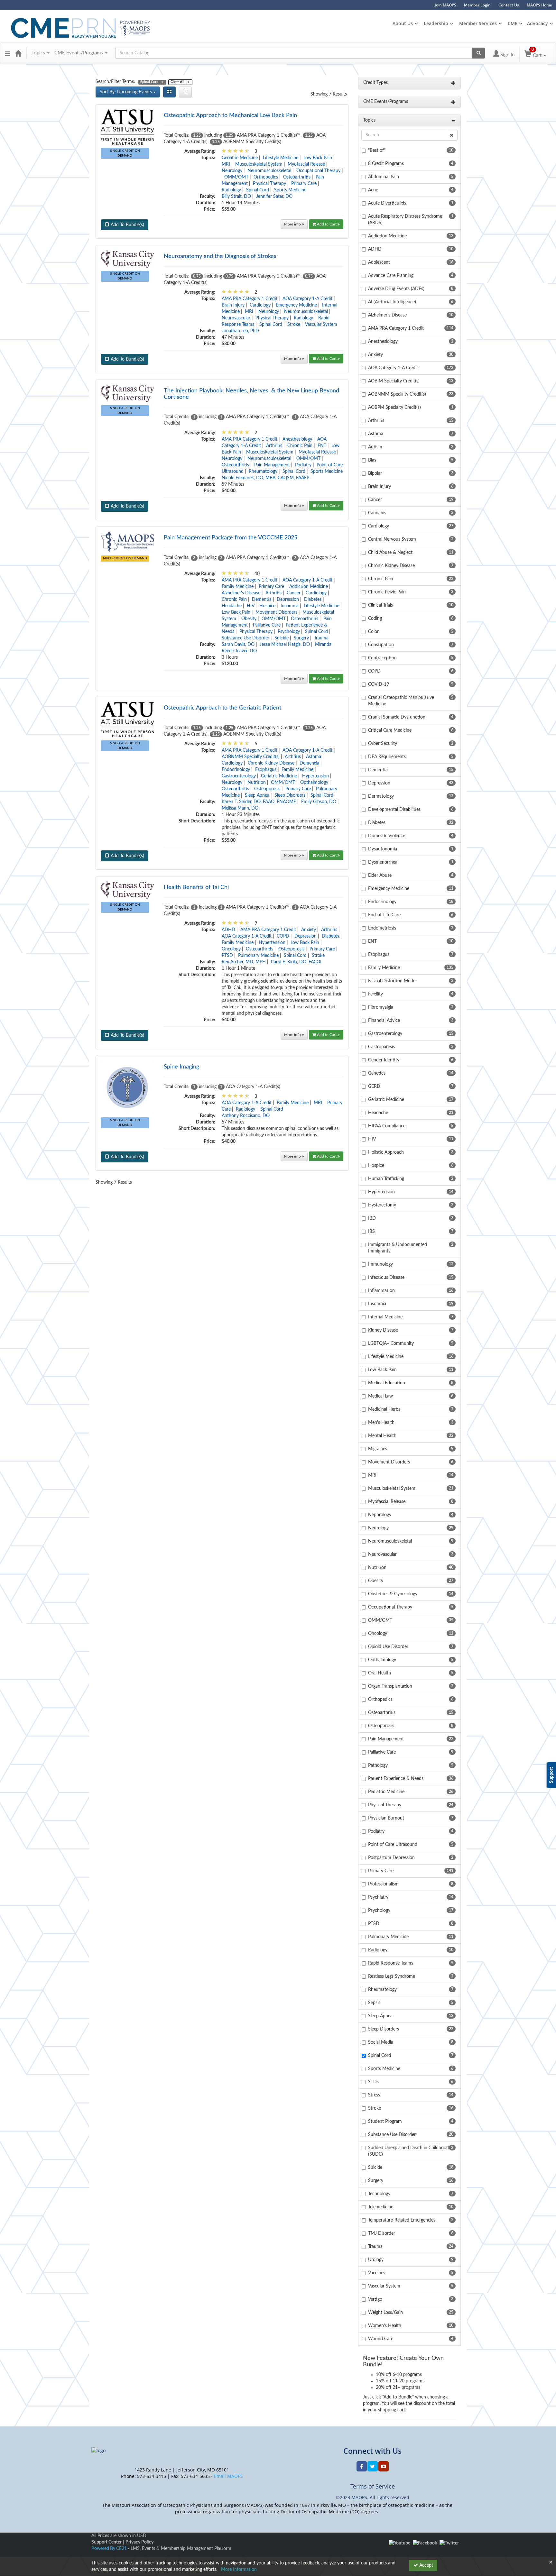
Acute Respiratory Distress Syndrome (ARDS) (405, 220)
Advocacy (537, 23)
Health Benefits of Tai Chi (196, 887)
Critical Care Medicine (390, 730)
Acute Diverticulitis (387, 203)
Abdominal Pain (384, 177)
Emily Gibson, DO (319, 802)
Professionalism (383, 1884)
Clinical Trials (380, 605)
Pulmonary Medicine (258, 956)
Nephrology (380, 1515)
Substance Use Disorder (246, 638)
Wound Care (381, 2339)
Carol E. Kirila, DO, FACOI (296, 962)
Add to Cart (327, 224)
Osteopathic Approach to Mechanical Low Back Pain (230, 115)
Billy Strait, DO (236, 197)
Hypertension (315, 776)
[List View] (185, 92)
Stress (374, 2095)
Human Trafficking (386, 1179)
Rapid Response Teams (391, 1963)
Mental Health (382, 1436)
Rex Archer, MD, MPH (244, 962)
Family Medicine (238, 587)
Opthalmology (314, 783)
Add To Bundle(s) (127, 225)
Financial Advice (384, 1021)
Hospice (267, 606)
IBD (372, 1218)
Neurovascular (236, 318)
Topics (39, 53)
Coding (375, 619)
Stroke (294, 325)
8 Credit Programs (386, 164)
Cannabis (377, 513)
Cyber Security (383, 744)
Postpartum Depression (391, 1858)
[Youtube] (399, 2543)
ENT (322, 446)
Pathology (378, 1765)
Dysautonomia (383, 849)
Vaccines (377, 2273)
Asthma (314, 757)
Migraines (378, 1449)
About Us (403, 23)
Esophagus (266, 770)
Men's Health (381, 1423)
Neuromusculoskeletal (269, 171)
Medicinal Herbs (384, 1409)
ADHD (228, 930)
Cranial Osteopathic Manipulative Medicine (401, 701)
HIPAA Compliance (387, 1126)
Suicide (282, 638)
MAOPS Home (539, 5)
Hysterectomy (382, 1205)
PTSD (227, 956)
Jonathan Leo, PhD (240, 331)
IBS (371, 1232)
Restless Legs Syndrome (392, 1976)
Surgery (301, 638)
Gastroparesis (381, 1047)
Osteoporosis (267, 789)
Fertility (375, 994)
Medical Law (380, 1396)
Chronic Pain (300, 446)
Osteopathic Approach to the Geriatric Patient (222, 708)
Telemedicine (381, 2207)
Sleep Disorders (290, 795)
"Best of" (377, 151)
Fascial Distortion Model (392, 981)
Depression (288, 600)
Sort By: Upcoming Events (126, 92)
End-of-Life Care (384, 915)
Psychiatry (378, 1897)
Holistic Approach (386, 1152)
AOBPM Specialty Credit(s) (394, 408)
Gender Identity (384, 1060)
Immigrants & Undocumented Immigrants (398, 1248)
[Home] (18, 53)
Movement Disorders (276, 612)
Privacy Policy (139, 2542)
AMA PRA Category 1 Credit (250, 299)
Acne (373, 190)
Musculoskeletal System (259, 164)
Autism (375, 447)
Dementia (262, 600)
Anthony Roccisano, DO (246, 1116)
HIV (250, 606)
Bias (372, 460)
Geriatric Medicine (240, 158)
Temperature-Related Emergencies (402, 2220)
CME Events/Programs (79, 53)
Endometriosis (382, 928)
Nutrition (257, 783)
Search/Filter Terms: (115, 82)
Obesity (249, 619)
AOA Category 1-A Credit (307, 299)
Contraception (382, 658)
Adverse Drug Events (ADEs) (396, 289)
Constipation (381, 645)
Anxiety (309, 930)
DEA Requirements (387, 757)
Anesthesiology (297, 439)
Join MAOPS (445, 5)
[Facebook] (425, 2543)
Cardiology (260, 305)
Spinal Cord (258, 190)
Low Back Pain (318, 158)
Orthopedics (266, 177)
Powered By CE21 (110, 2549)
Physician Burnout (386, 1818)
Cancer (294, 593)
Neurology (232, 171)
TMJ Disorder (382, 2233)
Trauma (321, 638)
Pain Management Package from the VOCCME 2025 (231, 538)
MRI (226, 164)
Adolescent (379, 262)
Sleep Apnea (257, 795)
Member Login (477, 5)
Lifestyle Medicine (281, 158)
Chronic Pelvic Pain (387, 592)
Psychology (289, 632)
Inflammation (381, 1291)
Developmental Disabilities (394, 810)
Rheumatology (263, 472)
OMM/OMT (236, 177)
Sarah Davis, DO (238, 645)
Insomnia (290, 606)
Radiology (231, 190)
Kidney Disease (383, 1330)
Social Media (381, 2042)
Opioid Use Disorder (388, 1647)
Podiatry (303, 465)
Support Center (107, 2542)
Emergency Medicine (296, 305)
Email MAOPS (228, 2476)
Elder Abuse (380, 875)
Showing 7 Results (329, 94)
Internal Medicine (385, 1317)
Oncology (231, 949)
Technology (379, 2194)
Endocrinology (236, 770)
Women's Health (385, 2326)
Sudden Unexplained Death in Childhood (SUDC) (408, 2151)
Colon (374, 632)
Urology (376, 2260)
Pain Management (272, 465)
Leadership (436, 23)
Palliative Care (267, 625)
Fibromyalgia (381, 1007)
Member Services (478, 23)
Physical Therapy (269, 184)
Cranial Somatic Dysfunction (397, 717)
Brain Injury (233, 305)
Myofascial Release (306, 164)
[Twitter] (449, 2543)
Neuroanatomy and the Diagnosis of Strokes (220, 256)
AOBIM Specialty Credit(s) (394, 381)
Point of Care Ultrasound (393, 1845)
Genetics (377, 1073)
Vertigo (375, 2299)
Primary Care (304, 184)
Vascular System (321, 325)
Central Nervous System (392, 539)
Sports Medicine (290, 190)
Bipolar (375, 473)
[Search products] (479, 53)
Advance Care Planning (391, 276)
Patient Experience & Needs (396, 1779)
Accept (426, 2565)
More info (293, 224)
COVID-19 (379, 684)
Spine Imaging (181, 1067)
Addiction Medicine (309, 587)
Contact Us (509, 5)
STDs (373, 2082)
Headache (232, 606)
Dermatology (381, 796)
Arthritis (274, 446)
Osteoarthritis (297, 177)
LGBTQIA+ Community (391, 1343)
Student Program (385, 2122)
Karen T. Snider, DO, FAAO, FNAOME (259, 802)
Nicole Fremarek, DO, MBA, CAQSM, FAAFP (265, 478)
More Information (239, 2570)
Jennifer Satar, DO (274, 197)
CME (513, 23)
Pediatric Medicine (386, 1792)
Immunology (380, 1264)
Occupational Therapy (318, 171)
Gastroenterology (239, 776)
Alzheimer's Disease (241, 593)
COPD (283, 936)
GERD (374, 1086)
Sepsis (374, 2003)
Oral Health (380, 1673)
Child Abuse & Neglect (390, 553)
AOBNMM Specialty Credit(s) (251, 757)
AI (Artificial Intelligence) (392, 302)
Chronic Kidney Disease (271, 763)
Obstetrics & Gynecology (393, 1594)
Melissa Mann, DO (240, 808)
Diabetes (313, 600)
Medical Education (387, 1383)
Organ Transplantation (390, 1686)
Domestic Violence (387, 836)
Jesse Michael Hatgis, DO (285, 645)
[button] (8, 53)
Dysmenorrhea (383, 862)
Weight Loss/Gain (385, 2313)
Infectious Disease (386, 1278)
